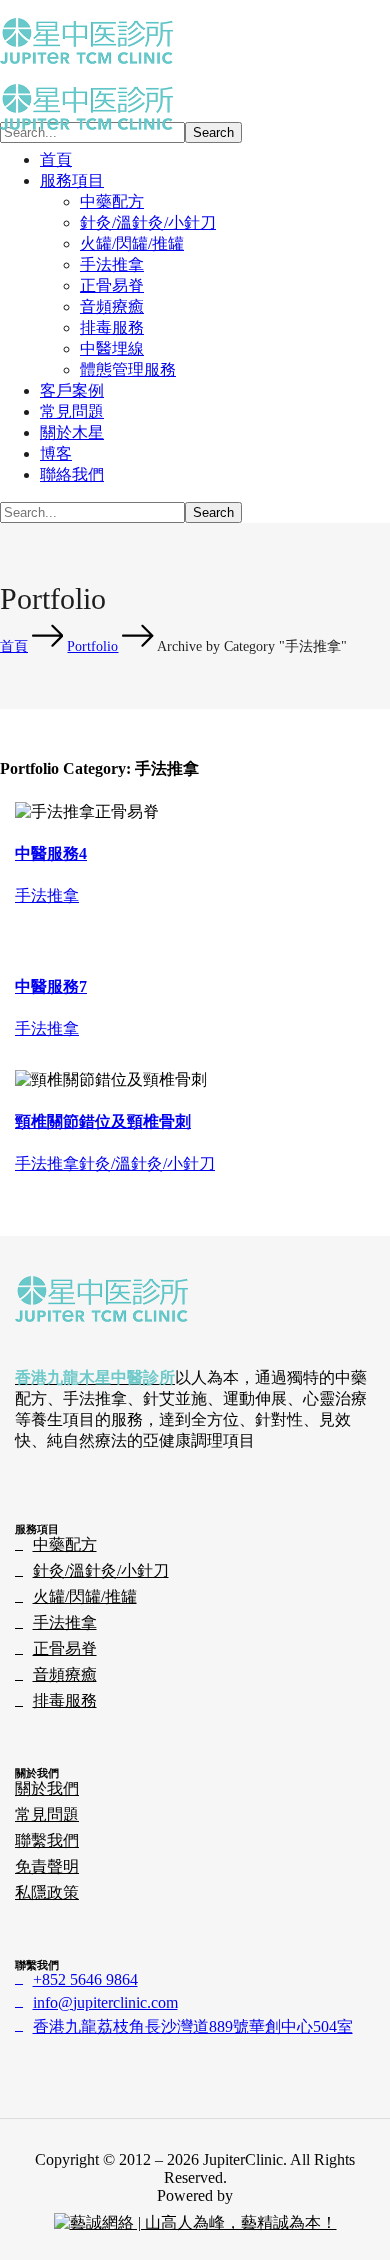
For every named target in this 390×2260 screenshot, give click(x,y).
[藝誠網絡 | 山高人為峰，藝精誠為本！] (195, 2222)
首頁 (14, 646)
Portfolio (92, 646)
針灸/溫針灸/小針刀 (147, 1163)
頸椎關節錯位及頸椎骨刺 (103, 1121)
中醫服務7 (51, 986)
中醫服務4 (51, 853)
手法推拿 (47, 895)
